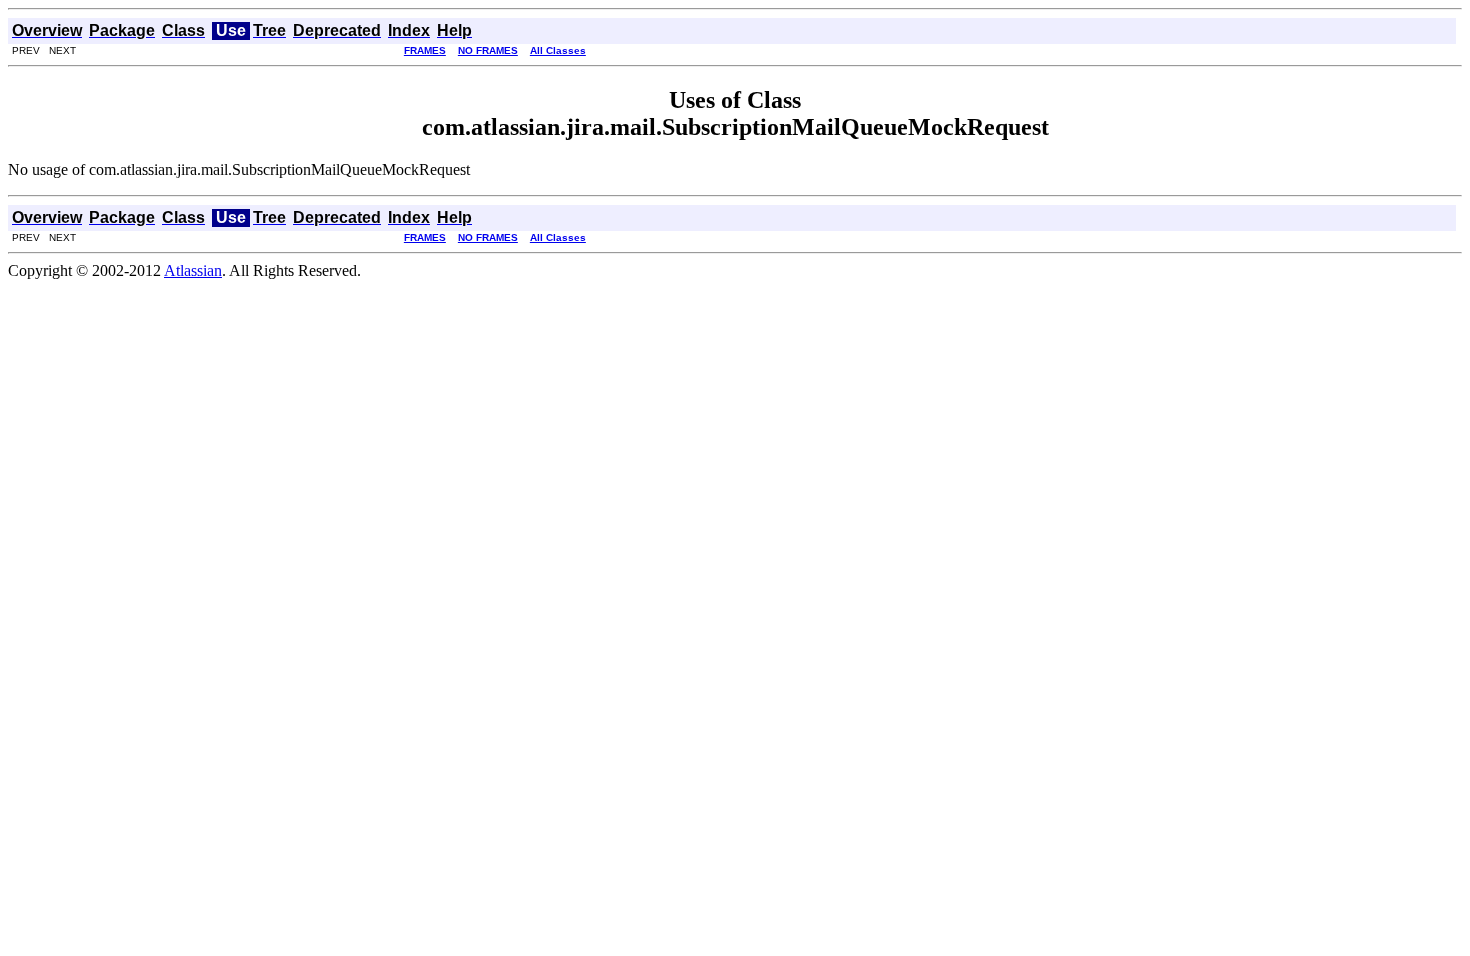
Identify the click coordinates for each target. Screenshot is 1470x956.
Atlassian (193, 270)
